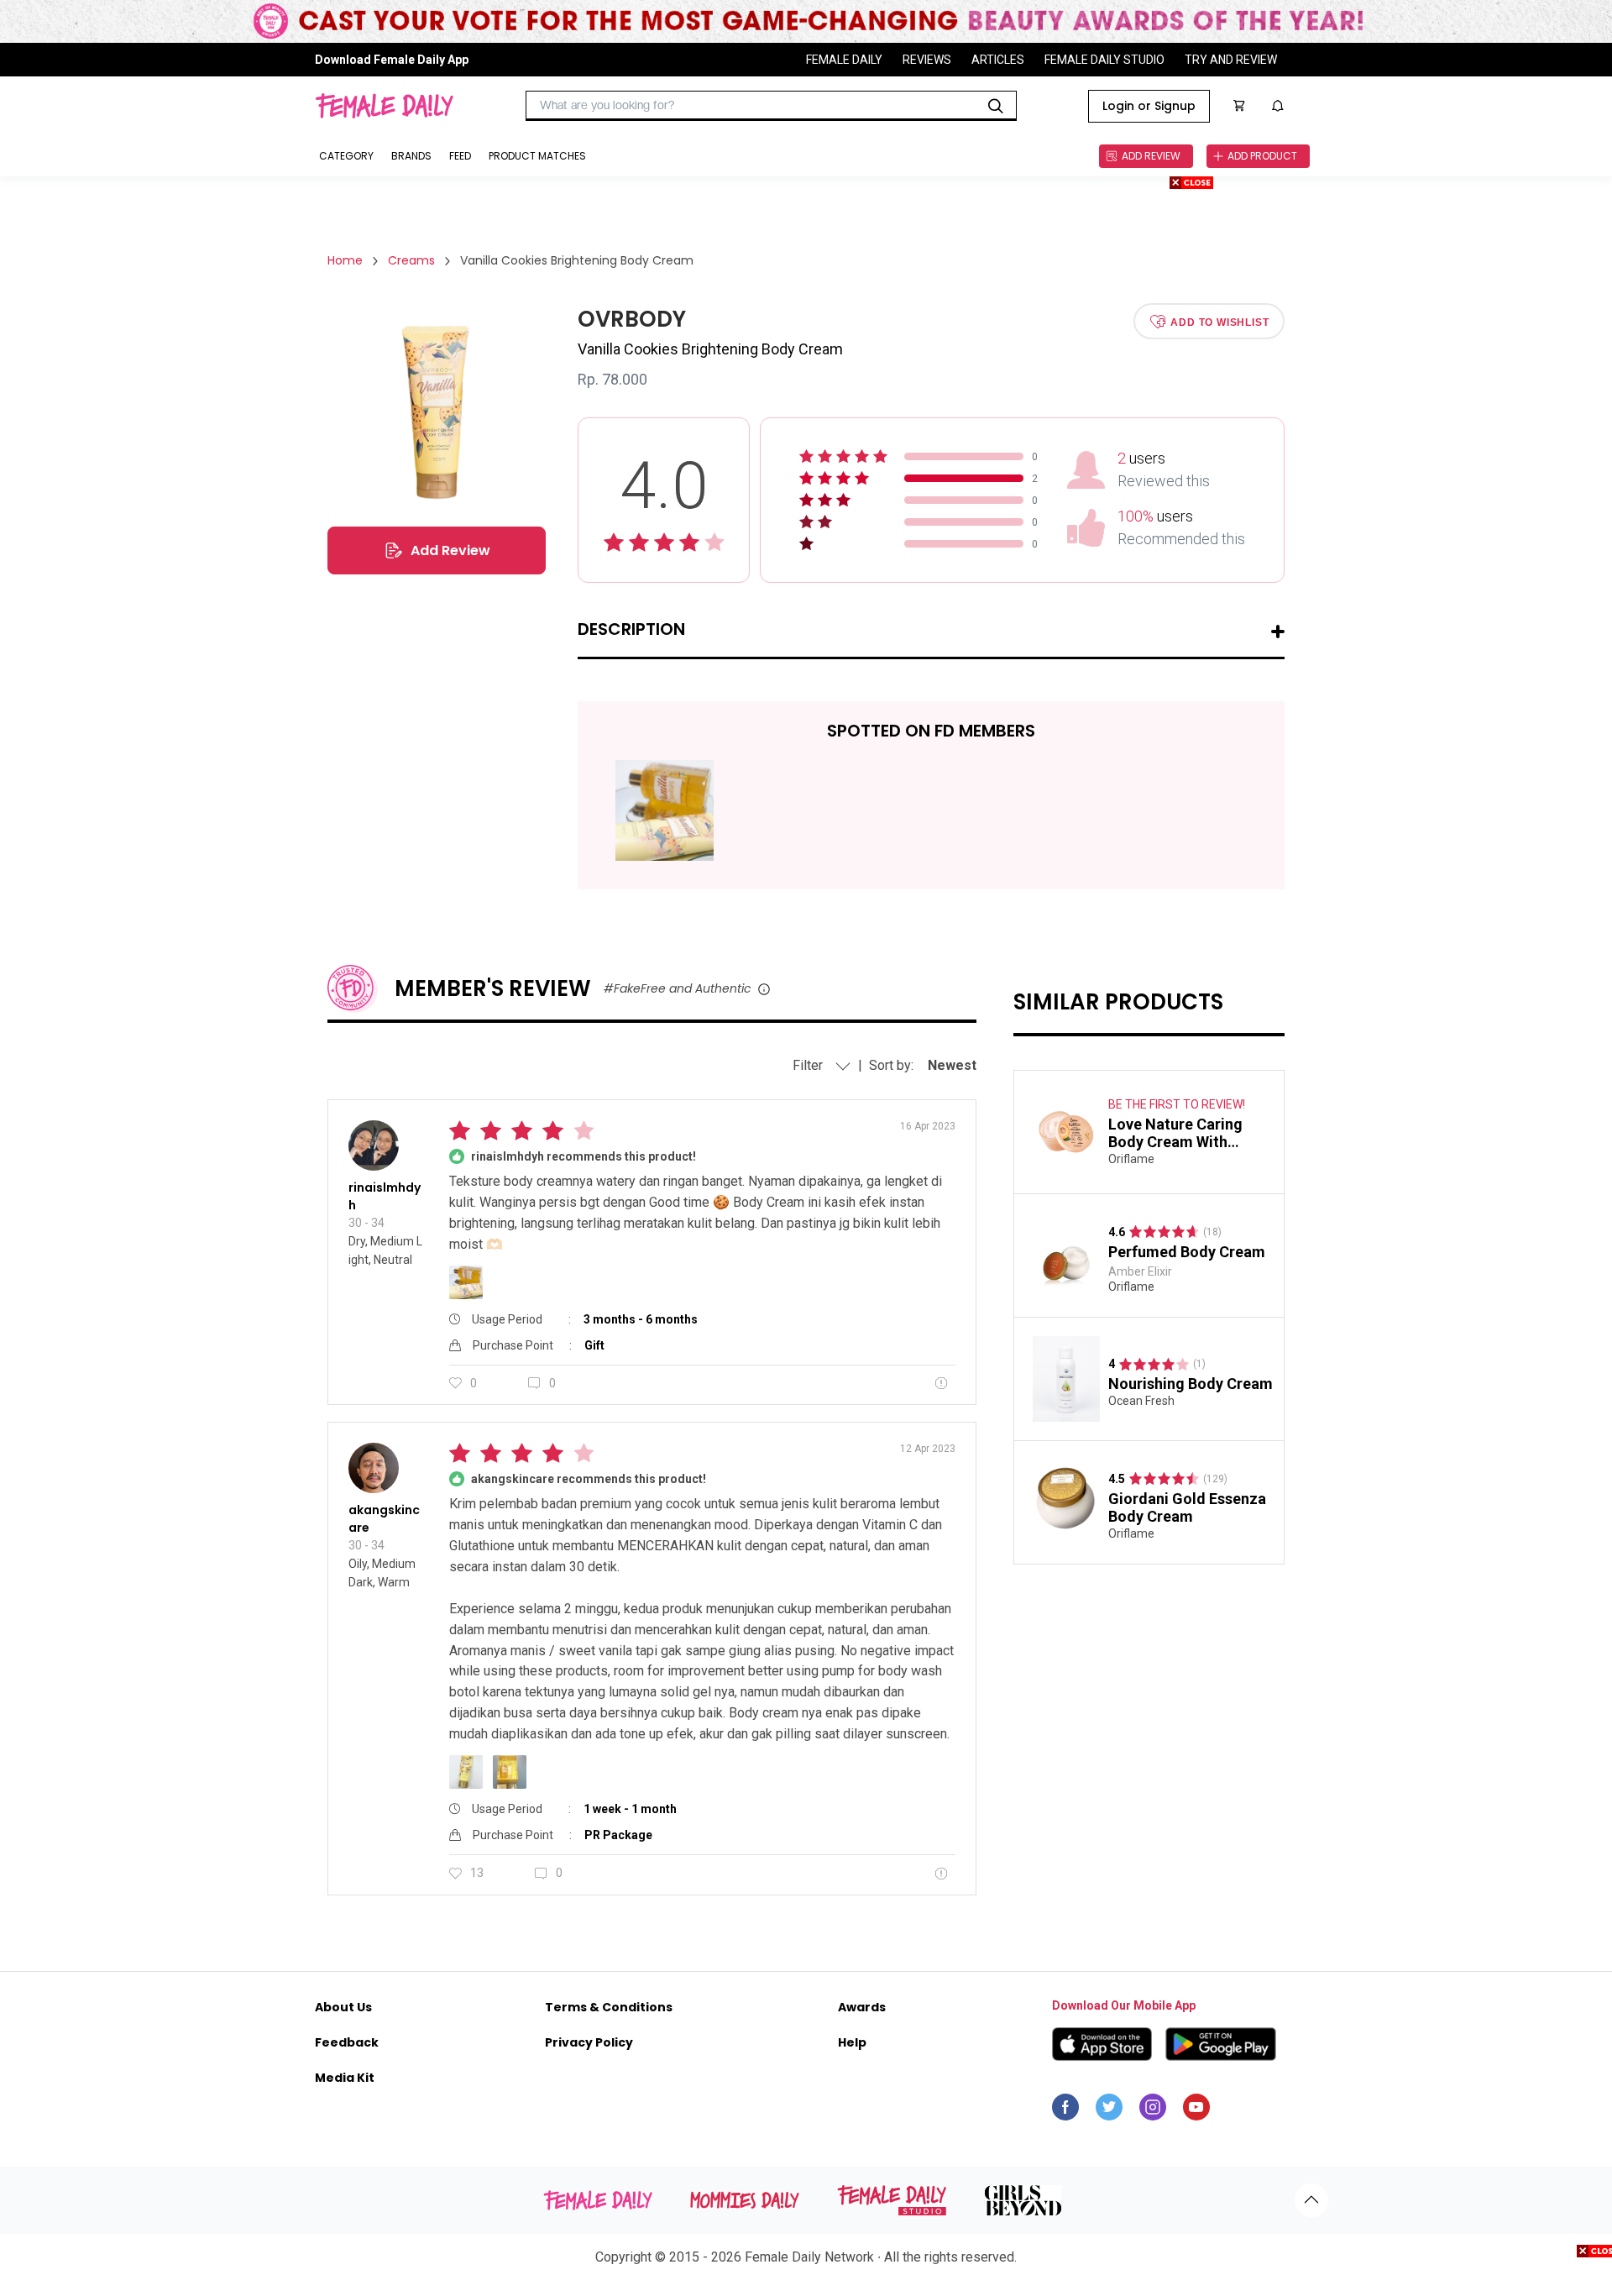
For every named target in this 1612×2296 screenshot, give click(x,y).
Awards (862, 2007)
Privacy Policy (589, 2042)
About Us (343, 2007)
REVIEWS (927, 60)
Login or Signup (1149, 106)
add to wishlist (1219, 322)
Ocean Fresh (1141, 1402)
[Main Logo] (384, 106)
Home (345, 260)
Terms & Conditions (609, 2007)
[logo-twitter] (1109, 2111)
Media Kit (345, 2078)
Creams (411, 260)
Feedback (347, 2042)
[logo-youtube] (1196, 2111)
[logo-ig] (1153, 2111)
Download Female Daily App (392, 60)
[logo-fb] (1065, 2111)
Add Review (450, 550)
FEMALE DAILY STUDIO (1104, 60)
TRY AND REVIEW (1231, 60)
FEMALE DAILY (844, 60)
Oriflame (1131, 1159)
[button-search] (996, 106)
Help (852, 2042)
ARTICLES (998, 60)
